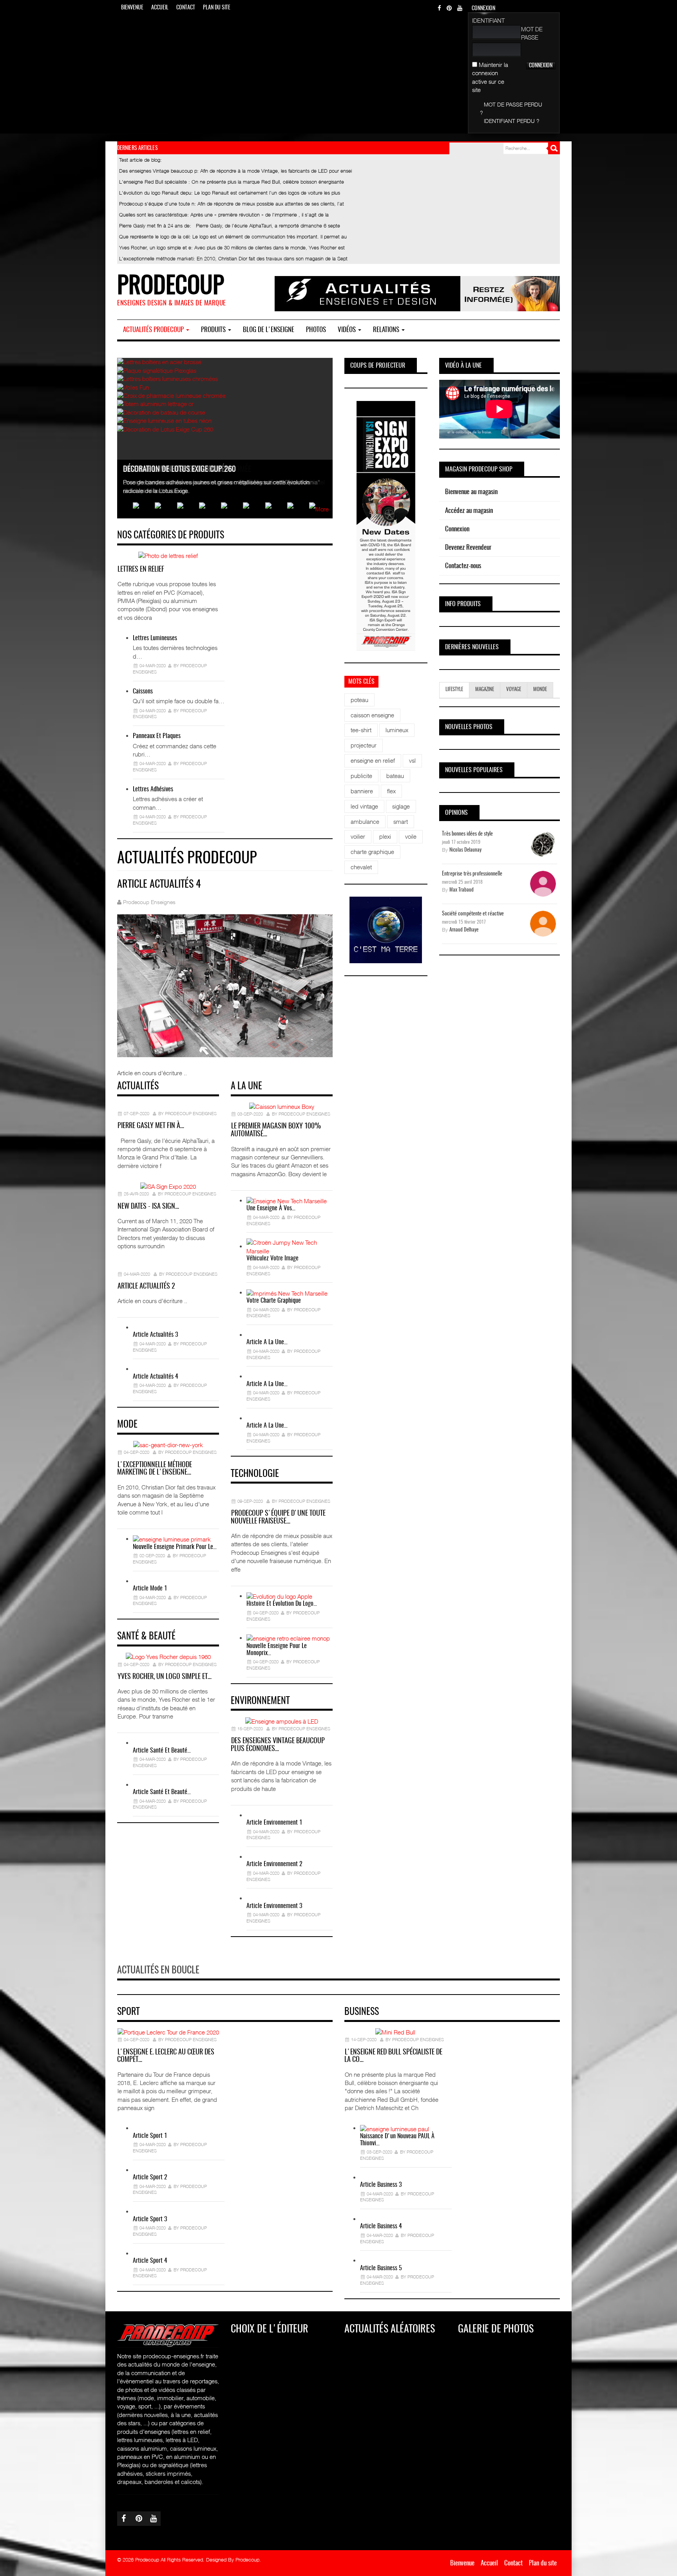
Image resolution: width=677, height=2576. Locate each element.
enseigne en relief (373, 760)
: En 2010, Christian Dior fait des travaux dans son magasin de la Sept (233, 258)
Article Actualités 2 (146, 1287)
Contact (186, 8)
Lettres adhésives (153, 789)
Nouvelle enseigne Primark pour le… (175, 1547)
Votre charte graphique (274, 1301)
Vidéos (348, 330)
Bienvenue (132, 8)
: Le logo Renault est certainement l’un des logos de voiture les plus (230, 193)
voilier (358, 836)
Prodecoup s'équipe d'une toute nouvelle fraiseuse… (278, 1518)
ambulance (365, 821)
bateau (395, 776)
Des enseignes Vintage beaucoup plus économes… (278, 1745)
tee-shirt (361, 730)
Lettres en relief (141, 570)
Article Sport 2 (150, 2177)
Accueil (160, 8)
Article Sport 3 (150, 2219)
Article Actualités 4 (156, 1377)
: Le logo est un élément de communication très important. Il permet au (233, 236)
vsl (412, 760)
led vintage (364, 806)
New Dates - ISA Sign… (148, 1207)
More (322, 509)
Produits (214, 330)
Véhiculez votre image (272, 1258)
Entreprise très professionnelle (472, 874)
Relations (387, 330)
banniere (362, 791)
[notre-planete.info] (386, 930)
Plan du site (217, 8)
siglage (401, 806)
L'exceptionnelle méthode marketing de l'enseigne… (155, 1469)
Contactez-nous (463, 566)
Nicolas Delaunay (465, 850)
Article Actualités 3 (155, 1335)
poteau (359, 700)
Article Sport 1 (150, 2136)
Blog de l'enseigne (269, 330)
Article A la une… (267, 1342)
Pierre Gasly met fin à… (151, 1126)
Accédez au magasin (469, 511)
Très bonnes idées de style (467, 834)
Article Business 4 (381, 2226)
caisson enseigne (372, 715)
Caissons (143, 691)
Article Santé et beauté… (162, 1751)
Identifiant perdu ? (512, 121)
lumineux (397, 730)
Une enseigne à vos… (271, 1208)
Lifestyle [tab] (454, 690)
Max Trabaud (462, 890)
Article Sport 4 (150, 2261)
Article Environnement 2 (274, 1864)
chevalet (361, 867)
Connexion (457, 529)
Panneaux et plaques (157, 736)
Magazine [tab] (485, 690)
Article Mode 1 (150, 1589)
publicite (361, 776)
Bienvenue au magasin (471, 492)
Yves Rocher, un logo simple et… (165, 1677)
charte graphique (372, 852)
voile (411, 836)
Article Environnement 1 (274, 1823)
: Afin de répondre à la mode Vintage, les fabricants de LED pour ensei (235, 171)
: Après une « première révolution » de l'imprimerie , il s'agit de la (224, 215)
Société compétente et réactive (473, 914)
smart (401, 821)
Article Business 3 (381, 2185)
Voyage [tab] (514, 690)
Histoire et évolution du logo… (282, 1604)
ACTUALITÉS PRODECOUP (154, 330)
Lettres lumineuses (155, 638)
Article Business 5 (381, 2268)
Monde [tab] (540, 690)
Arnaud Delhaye (464, 930)
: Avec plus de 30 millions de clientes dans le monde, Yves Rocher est (232, 247)
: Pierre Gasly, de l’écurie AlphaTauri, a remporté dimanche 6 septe (230, 226)
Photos (316, 330)
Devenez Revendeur (468, 548)
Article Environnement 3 (274, 1906)
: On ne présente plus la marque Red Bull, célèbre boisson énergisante (232, 182)
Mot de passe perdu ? (511, 108)
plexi (385, 836)
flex (391, 791)
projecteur (364, 745)
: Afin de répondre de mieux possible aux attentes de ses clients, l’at (232, 204)
